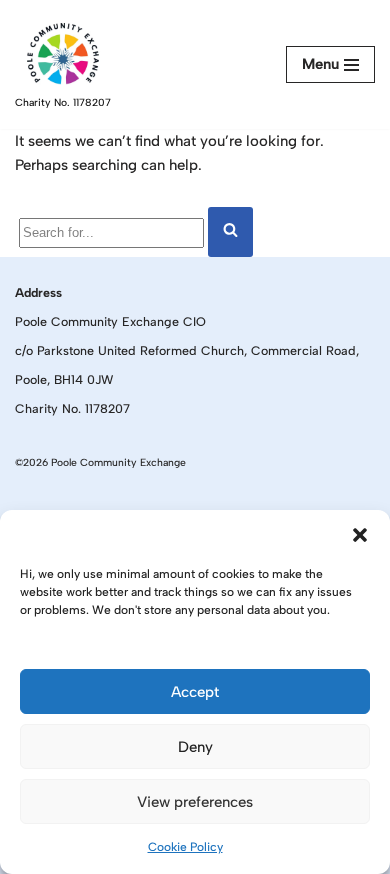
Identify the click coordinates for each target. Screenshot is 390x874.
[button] (360, 535)
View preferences (195, 802)
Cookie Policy (185, 847)
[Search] (230, 232)
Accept (195, 692)
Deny (195, 747)
